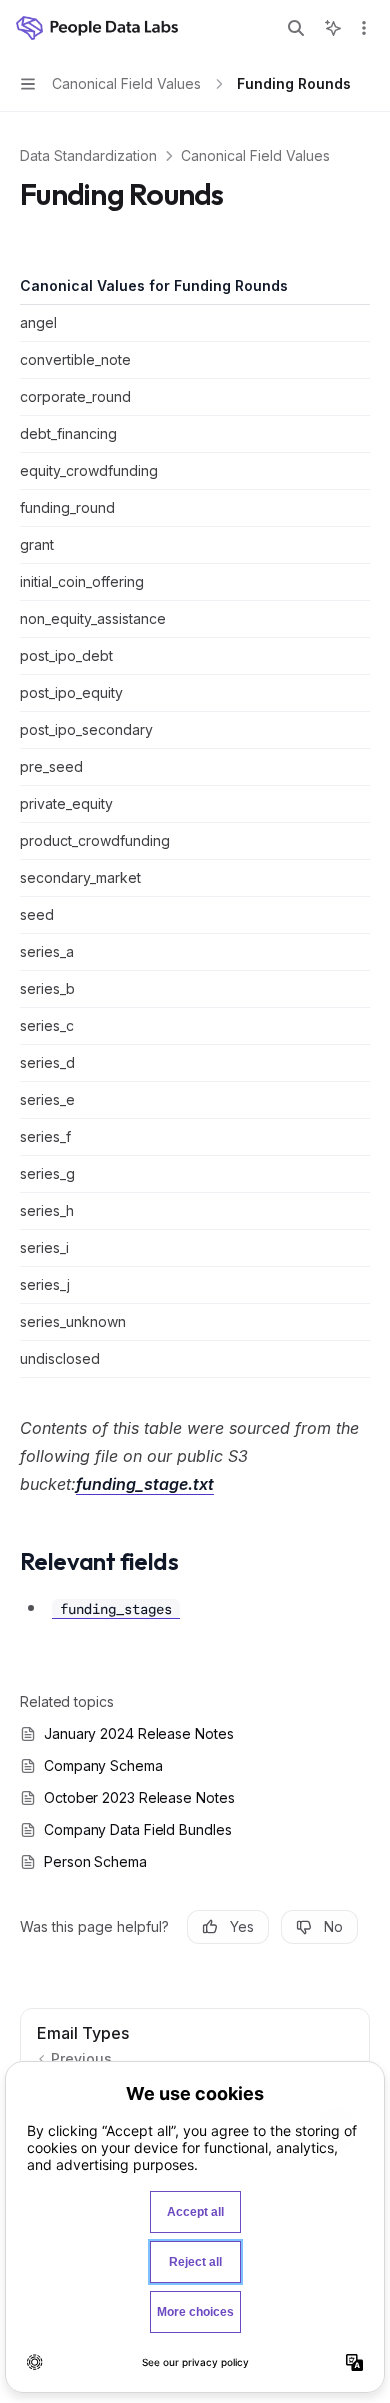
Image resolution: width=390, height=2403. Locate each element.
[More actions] (364, 28)
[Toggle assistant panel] (333, 28)
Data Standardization (88, 155)
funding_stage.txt (145, 1484)
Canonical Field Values (255, 155)
